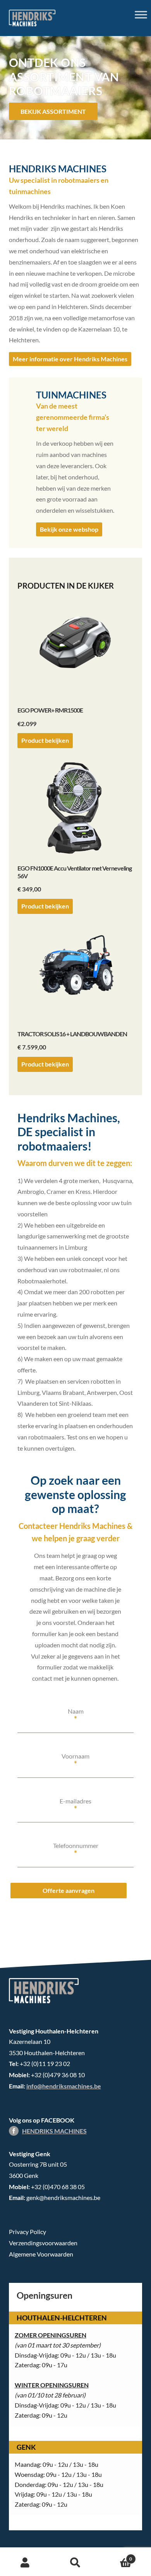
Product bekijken (45, 740)
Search (75, 2563)
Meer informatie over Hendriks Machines (70, 359)
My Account (25, 2563)
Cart (116, 2556)
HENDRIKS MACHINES (54, 2131)
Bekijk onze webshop (69, 529)
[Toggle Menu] (141, 15)
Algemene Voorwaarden (41, 2254)
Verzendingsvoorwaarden (43, 2243)
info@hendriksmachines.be (64, 2086)
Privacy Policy (27, 2232)
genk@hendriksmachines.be (63, 2197)
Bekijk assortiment (53, 111)
